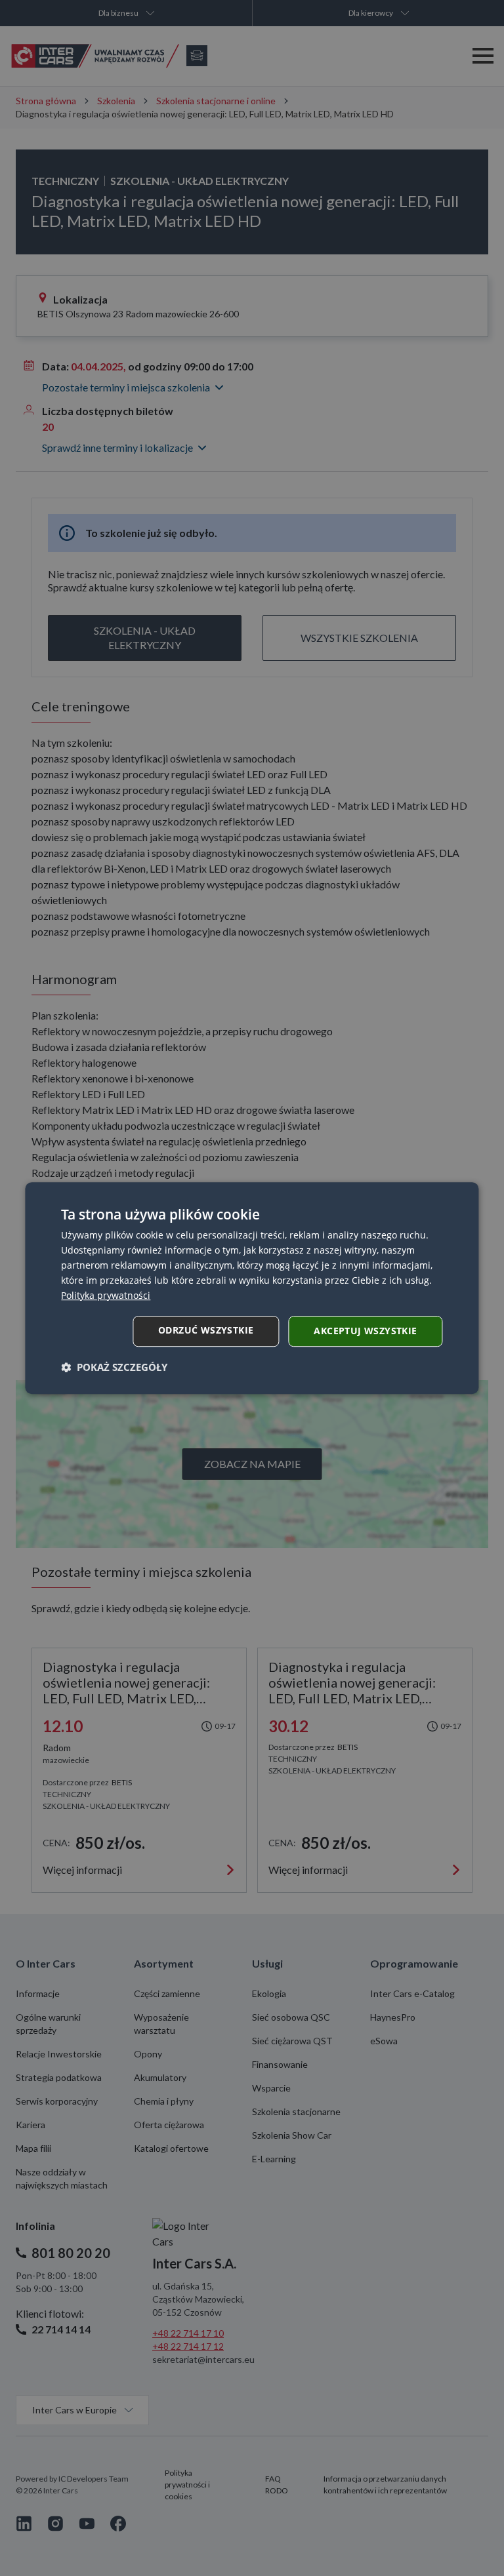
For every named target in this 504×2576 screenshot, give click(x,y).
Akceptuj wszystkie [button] (365, 1331)
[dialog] (252, 1288)
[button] (114, 1367)
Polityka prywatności (106, 1295)
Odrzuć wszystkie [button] (206, 1330)
